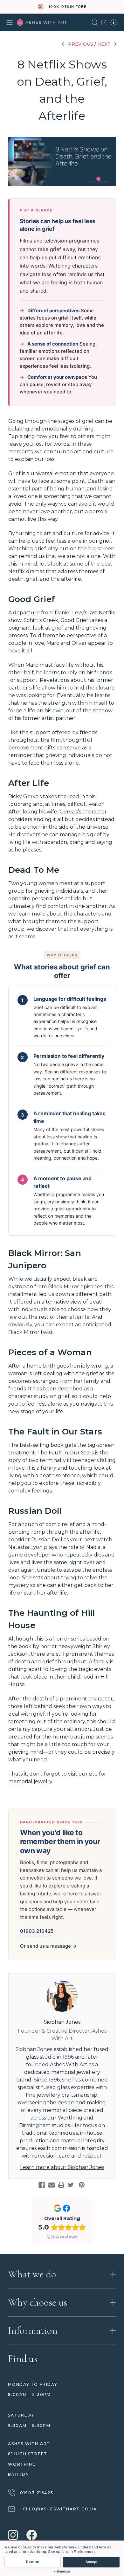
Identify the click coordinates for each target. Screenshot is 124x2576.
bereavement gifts (32, 748)
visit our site (83, 1774)
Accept (92, 2562)
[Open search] (95, 23)
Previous (81, 44)
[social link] (13, 2536)
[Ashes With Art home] (42, 23)
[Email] (52, 2185)
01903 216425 (37, 1931)
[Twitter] (71, 2185)
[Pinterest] (82, 2185)
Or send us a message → (48, 1946)
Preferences (62, 2571)
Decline (33, 2562)
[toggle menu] (10, 23)
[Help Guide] (114, 23)
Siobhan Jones (62, 2022)
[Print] (61, 2185)
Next (104, 44)
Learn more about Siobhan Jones (62, 2167)
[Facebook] (42, 2185)
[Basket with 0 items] (104, 23)
